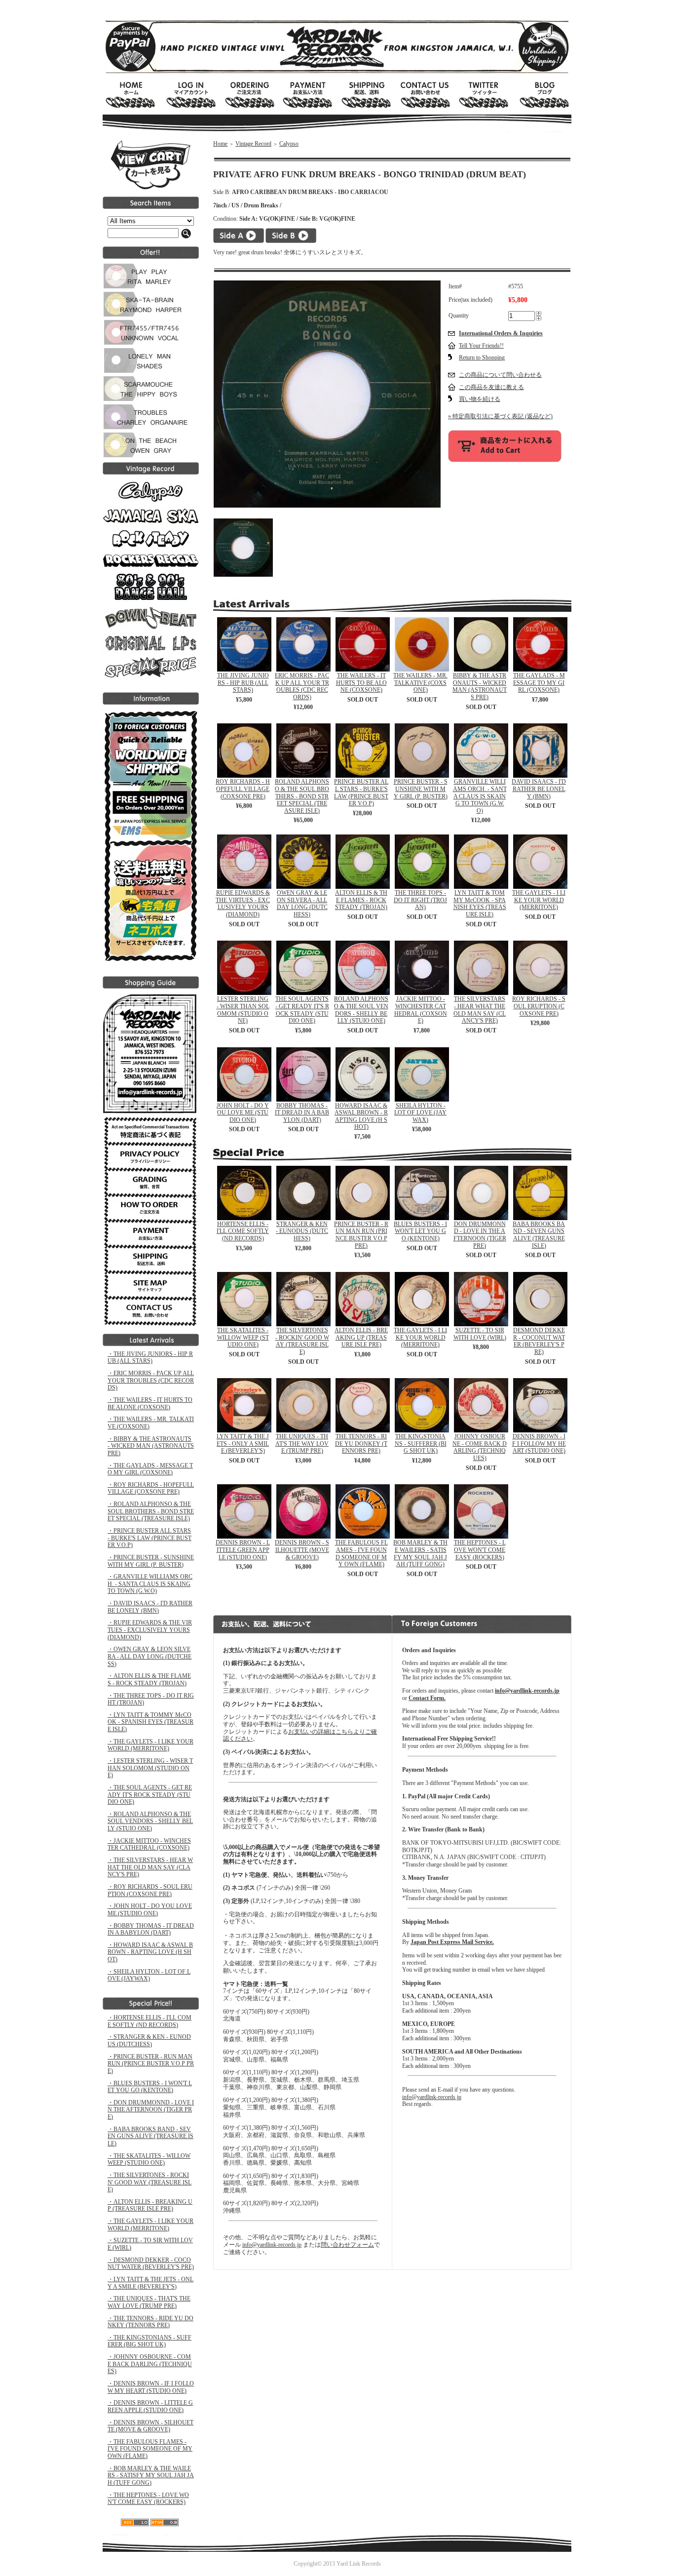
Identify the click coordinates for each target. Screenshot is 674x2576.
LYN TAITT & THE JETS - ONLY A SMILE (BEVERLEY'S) (243, 1444)
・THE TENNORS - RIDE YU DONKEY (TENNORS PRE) (150, 2322)
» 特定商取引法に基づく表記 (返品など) (500, 416)
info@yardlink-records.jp (272, 2245)
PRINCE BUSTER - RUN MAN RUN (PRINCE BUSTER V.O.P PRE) (361, 1235)
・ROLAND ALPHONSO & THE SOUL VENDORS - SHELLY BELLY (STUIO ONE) (150, 1821)
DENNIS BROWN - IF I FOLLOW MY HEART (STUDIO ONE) (539, 1444)
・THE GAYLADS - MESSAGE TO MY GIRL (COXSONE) (150, 1469)
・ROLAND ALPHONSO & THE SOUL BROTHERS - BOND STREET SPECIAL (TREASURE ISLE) (151, 1511)
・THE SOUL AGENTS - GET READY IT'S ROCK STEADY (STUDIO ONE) (150, 1795)
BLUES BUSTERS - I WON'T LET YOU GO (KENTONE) (420, 1231)
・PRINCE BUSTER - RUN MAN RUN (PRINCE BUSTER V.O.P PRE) (151, 2064)
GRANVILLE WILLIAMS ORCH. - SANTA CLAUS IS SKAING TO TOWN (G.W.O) (480, 796)
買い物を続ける (480, 399)
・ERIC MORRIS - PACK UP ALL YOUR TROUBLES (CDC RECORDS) (151, 1380)
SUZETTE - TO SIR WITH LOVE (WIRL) (480, 1334)
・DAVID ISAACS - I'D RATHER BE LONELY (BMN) (150, 1607)
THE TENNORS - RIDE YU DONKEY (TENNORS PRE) (361, 1444)
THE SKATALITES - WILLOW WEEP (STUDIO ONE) (243, 1337)
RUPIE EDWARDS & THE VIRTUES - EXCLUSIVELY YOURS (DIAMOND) (243, 904)
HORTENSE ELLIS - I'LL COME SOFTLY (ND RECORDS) (243, 1231)
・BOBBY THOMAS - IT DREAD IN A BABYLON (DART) (151, 1929)
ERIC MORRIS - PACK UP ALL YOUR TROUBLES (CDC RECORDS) (302, 686)
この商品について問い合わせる (500, 375)
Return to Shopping (482, 357)
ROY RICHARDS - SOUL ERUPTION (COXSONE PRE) (539, 1006)
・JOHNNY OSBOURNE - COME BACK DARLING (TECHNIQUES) (150, 2364)
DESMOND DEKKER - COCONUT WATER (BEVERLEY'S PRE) (539, 1341)
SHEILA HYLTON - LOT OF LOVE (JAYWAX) (420, 1113)
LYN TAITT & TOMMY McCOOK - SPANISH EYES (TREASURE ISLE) (480, 904)
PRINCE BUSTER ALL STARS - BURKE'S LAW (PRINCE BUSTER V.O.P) (361, 793)
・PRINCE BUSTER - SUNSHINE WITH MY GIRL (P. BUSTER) (151, 1561)
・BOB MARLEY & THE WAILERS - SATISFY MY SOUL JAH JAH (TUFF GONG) (151, 2476)
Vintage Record (253, 144)
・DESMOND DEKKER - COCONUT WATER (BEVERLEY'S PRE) (151, 2264)
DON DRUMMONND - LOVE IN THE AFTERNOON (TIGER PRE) (480, 1235)
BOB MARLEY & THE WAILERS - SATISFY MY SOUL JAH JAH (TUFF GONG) (420, 1553)
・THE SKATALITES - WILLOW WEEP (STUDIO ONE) (149, 2160)
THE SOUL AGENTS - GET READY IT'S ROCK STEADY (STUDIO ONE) (302, 1010)
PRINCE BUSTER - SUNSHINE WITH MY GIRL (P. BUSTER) (421, 789)
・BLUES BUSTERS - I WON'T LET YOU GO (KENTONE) (150, 2087)
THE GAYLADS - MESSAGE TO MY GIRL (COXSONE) (539, 683)
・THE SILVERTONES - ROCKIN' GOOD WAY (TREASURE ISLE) (150, 2182)
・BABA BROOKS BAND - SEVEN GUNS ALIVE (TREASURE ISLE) (150, 2136)
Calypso (289, 144)
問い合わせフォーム (347, 2245)
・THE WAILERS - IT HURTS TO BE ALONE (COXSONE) (150, 1404)
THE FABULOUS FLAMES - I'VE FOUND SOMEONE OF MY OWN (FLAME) (361, 1553)
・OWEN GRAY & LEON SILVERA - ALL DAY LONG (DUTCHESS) (150, 1656)
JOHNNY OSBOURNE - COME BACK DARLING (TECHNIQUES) (480, 1447)
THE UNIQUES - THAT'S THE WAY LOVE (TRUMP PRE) (302, 1444)
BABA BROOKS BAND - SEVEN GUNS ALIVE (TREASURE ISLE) (539, 1235)
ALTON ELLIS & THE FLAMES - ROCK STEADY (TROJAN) (361, 900)
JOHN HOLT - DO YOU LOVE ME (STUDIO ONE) (243, 1113)
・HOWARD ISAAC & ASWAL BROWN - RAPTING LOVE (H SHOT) (150, 1952)
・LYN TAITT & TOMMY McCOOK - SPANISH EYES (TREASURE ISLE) (150, 1722)
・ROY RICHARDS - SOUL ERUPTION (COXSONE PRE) (150, 1890)
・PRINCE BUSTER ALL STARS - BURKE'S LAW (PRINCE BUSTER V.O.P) (150, 1538)
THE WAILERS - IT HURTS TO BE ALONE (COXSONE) (361, 683)
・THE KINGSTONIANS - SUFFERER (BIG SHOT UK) (150, 2341)
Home (220, 144)
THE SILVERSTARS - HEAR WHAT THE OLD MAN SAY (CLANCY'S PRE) (480, 1010)
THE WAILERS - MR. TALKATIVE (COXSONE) (420, 683)
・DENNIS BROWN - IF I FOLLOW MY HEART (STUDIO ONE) (151, 2387)
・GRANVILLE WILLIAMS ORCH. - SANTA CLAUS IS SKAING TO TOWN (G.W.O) (150, 1584)
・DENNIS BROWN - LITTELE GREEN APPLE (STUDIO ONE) (150, 2406)
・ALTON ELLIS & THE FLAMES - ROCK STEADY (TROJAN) (149, 1680)
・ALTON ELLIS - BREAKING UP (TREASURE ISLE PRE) (150, 2205)
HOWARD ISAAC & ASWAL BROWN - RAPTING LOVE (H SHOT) (361, 1116)
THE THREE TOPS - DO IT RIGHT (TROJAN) (420, 900)
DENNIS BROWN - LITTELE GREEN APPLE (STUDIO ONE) (243, 1550)
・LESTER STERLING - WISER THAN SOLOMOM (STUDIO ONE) (150, 1768)
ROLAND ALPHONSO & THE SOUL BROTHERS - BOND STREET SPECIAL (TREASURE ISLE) (302, 796)
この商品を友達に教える (491, 387)
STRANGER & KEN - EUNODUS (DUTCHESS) (302, 1231)
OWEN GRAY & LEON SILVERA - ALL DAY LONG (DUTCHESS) (302, 904)
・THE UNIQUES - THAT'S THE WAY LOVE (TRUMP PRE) (149, 2302)
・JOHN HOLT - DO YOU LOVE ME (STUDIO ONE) (150, 1910)
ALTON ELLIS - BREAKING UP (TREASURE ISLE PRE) (361, 1337)
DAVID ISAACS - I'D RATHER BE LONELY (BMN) (539, 789)
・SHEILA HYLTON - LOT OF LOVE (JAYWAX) (149, 1975)
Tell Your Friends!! (481, 346)
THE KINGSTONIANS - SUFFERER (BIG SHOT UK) (421, 1444)
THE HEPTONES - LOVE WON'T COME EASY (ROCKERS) (480, 1550)
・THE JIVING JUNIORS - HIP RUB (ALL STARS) (150, 1358)
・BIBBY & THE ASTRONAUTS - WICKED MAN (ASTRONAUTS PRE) (151, 1446)
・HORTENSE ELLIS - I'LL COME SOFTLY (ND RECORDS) (150, 2021)
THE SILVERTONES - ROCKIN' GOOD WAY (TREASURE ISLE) (302, 1341)
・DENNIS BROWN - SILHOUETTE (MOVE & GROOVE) (150, 2426)
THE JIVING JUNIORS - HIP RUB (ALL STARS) (243, 683)
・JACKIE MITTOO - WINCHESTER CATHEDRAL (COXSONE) (149, 1844)
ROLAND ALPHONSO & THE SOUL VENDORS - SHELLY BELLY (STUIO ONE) (361, 1010)
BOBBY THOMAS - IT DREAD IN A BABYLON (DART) (302, 1113)
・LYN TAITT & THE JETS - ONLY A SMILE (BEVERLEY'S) (150, 2283)
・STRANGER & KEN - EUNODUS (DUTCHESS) (149, 2041)
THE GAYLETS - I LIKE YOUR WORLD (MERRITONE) (539, 900)
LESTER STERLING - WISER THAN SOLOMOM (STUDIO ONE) (243, 1010)
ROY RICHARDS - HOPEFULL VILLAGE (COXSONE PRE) (243, 789)
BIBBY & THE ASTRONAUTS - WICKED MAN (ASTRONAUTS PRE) (480, 686)
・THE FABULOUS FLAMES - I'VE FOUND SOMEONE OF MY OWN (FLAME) (150, 2449)
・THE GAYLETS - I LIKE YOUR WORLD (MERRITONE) (150, 1745)
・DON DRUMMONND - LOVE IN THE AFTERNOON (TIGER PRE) (151, 2110)
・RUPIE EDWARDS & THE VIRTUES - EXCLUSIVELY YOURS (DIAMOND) (150, 1630)
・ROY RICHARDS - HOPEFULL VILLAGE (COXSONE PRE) (151, 1488)
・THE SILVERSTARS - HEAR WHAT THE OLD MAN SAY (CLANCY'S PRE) (150, 1867)
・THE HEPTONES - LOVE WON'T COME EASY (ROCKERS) (148, 2499)
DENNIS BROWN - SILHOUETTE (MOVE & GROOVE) (302, 1550)
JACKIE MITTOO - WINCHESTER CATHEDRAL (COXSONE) (421, 1010)
